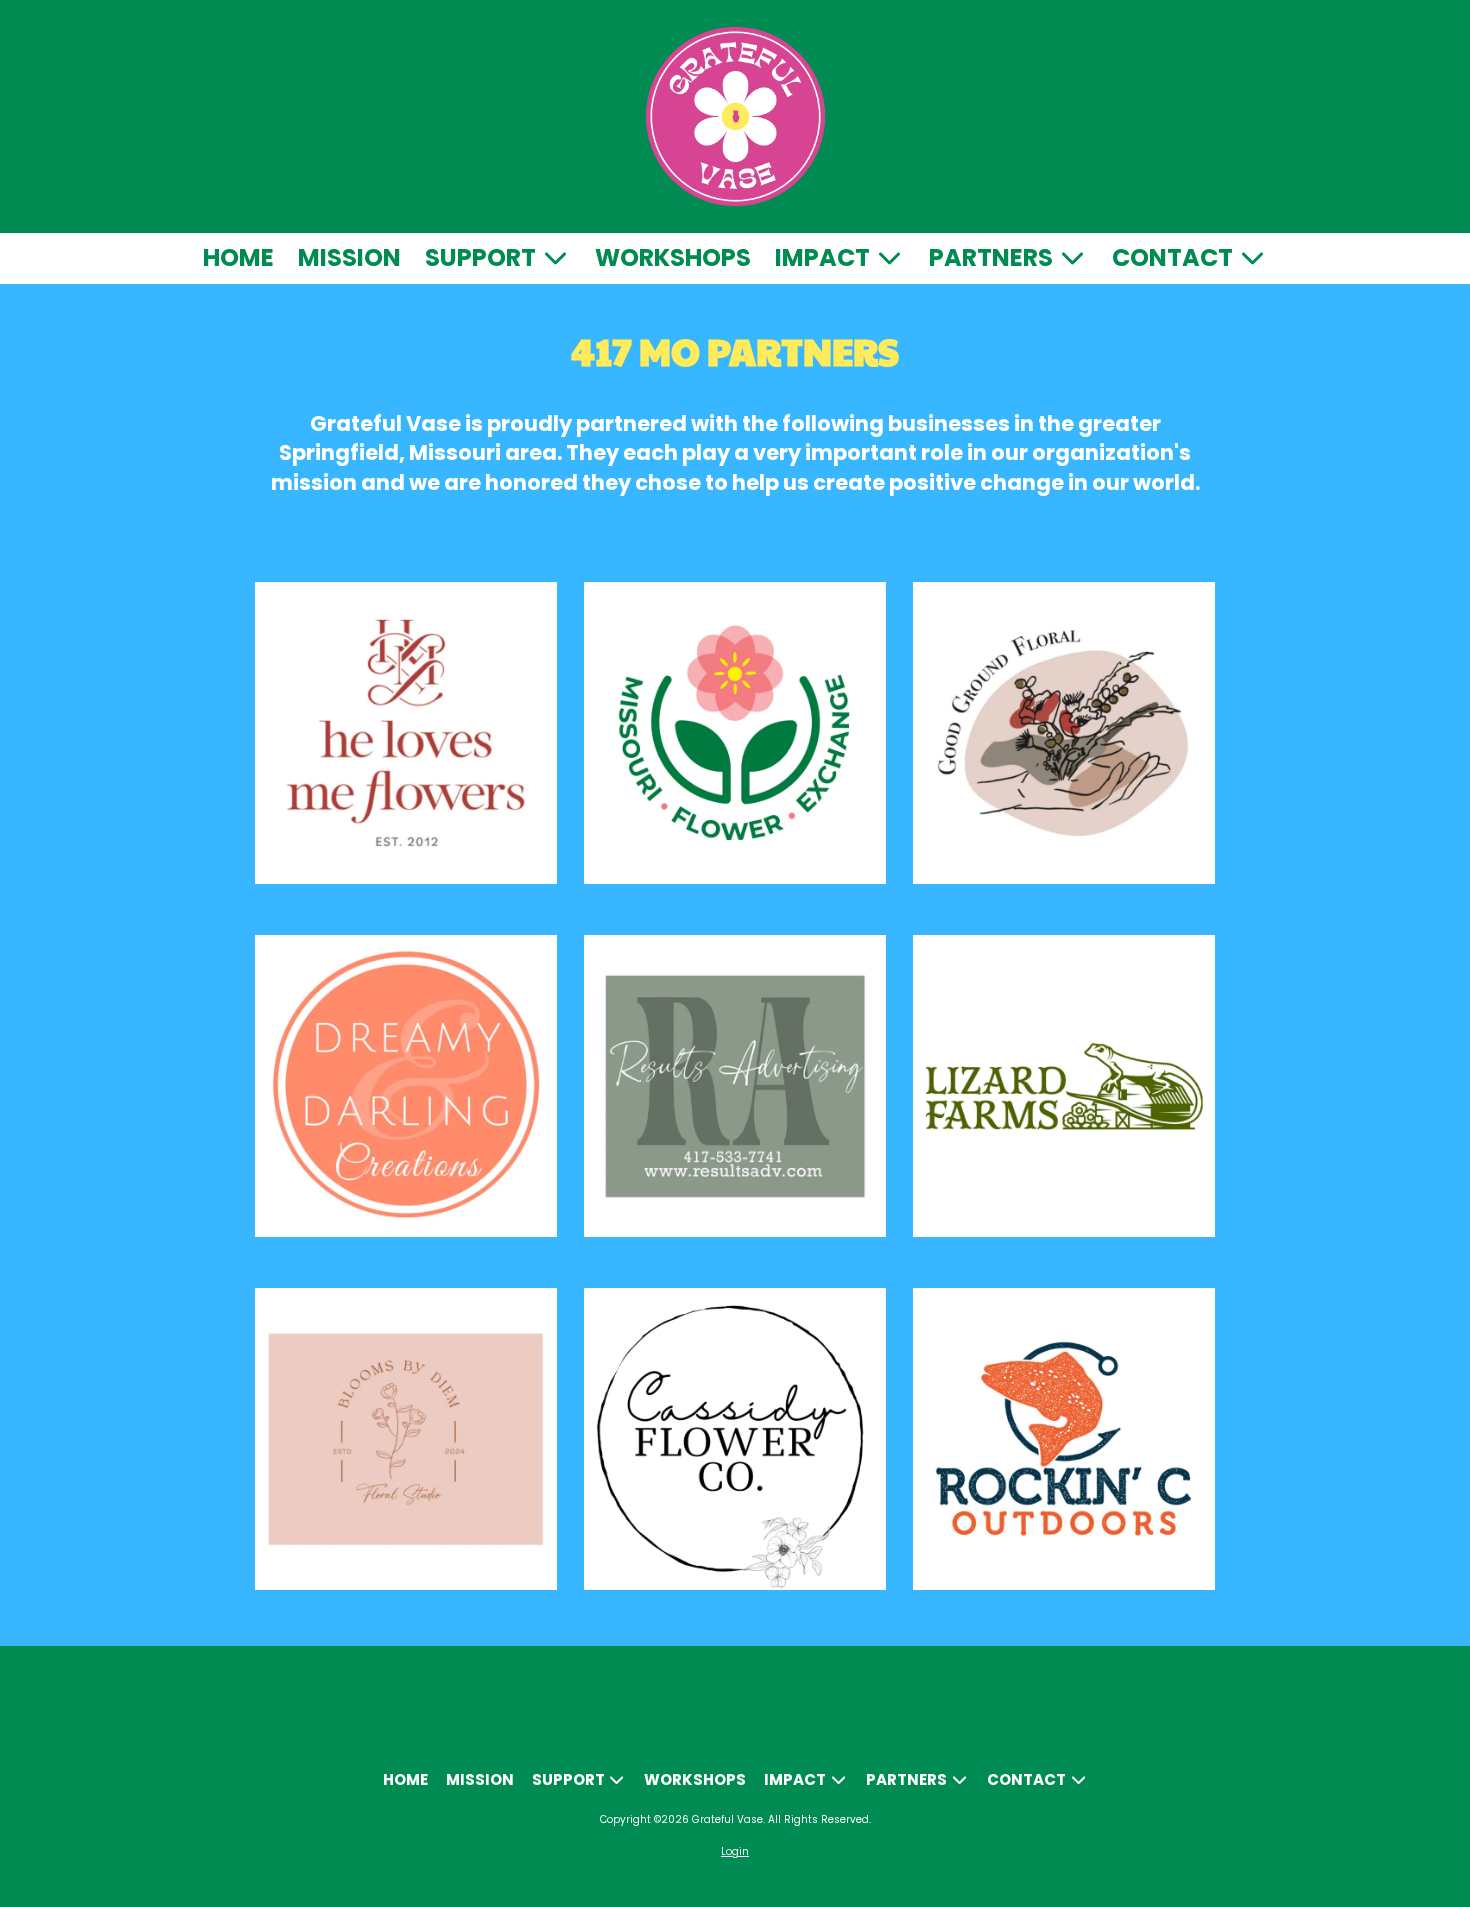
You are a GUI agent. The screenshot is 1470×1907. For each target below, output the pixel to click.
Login (735, 1851)
